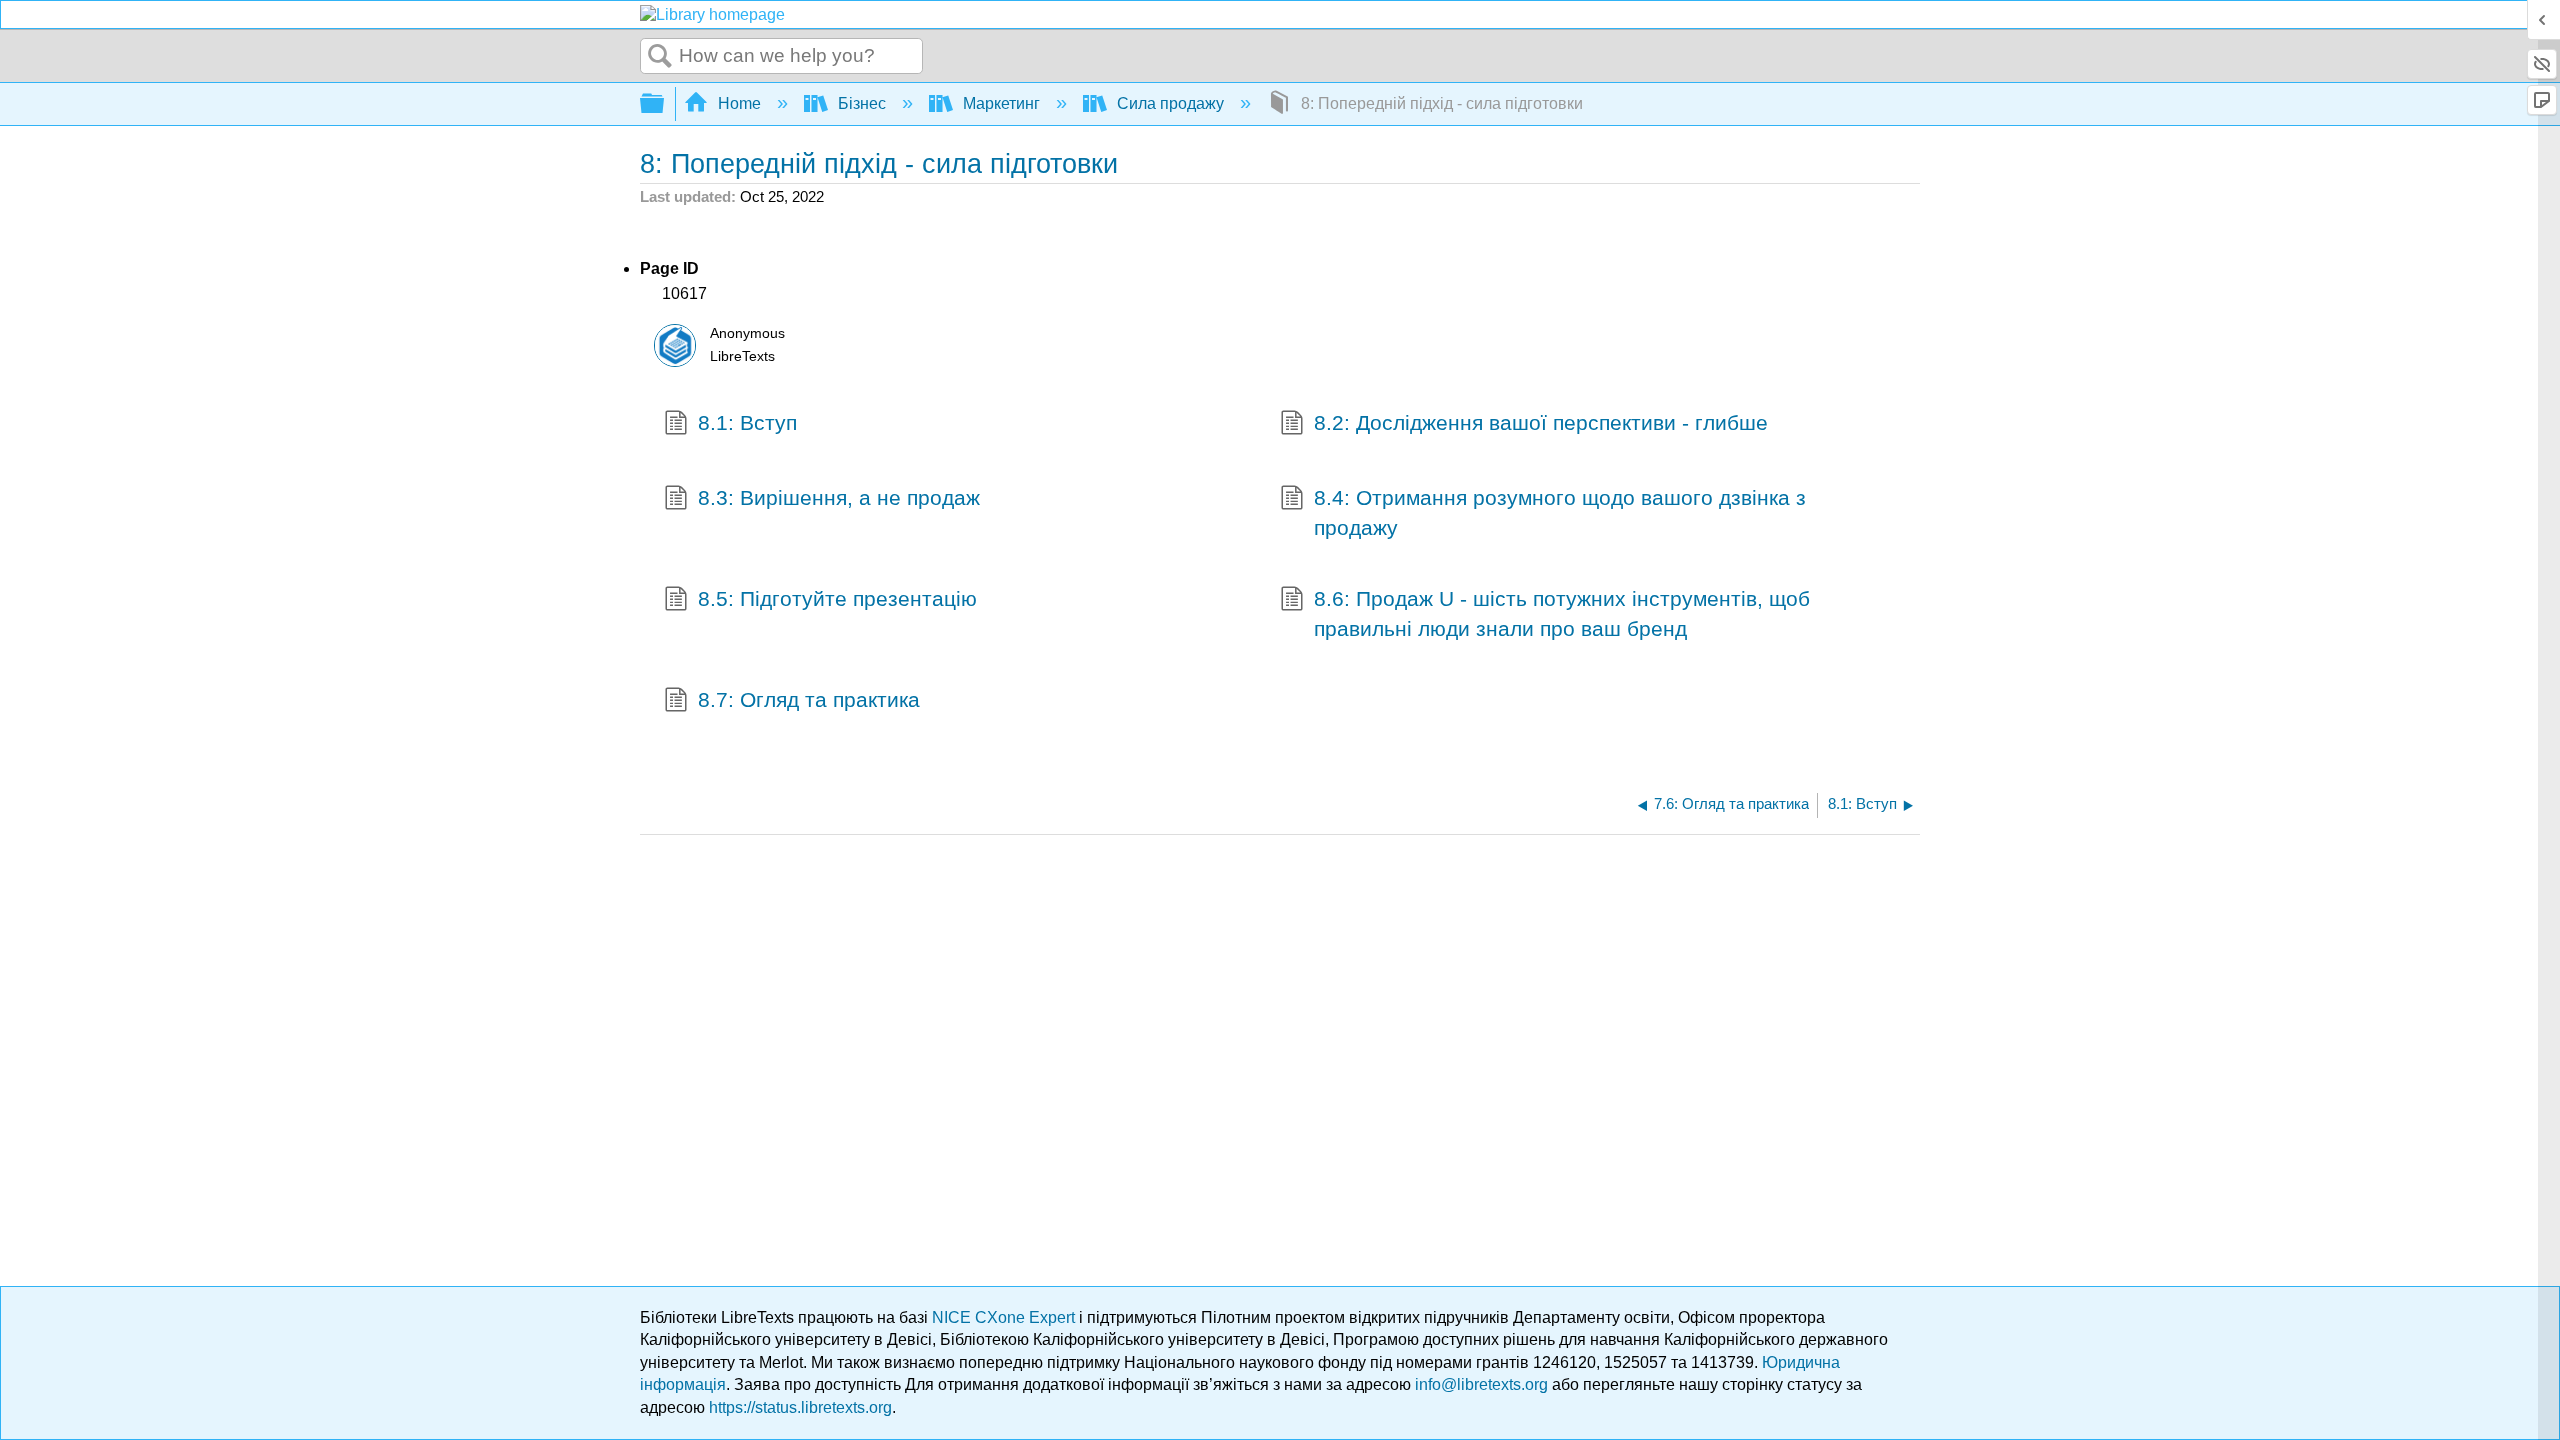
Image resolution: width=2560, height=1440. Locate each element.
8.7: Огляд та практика (809, 699)
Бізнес (862, 103)
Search (660, 57)
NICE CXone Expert (1005, 1317)
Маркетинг (1001, 103)
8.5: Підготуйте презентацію (837, 598)
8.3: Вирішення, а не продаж (839, 497)
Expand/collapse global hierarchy (665, 104)
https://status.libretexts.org (800, 1407)
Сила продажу (1170, 103)
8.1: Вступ (747, 422)
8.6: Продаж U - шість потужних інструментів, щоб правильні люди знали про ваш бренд (1562, 613)
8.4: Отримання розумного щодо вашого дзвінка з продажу (1560, 512)
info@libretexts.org (1481, 1384)
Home (739, 103)
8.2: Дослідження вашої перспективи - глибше (1541, 422)
